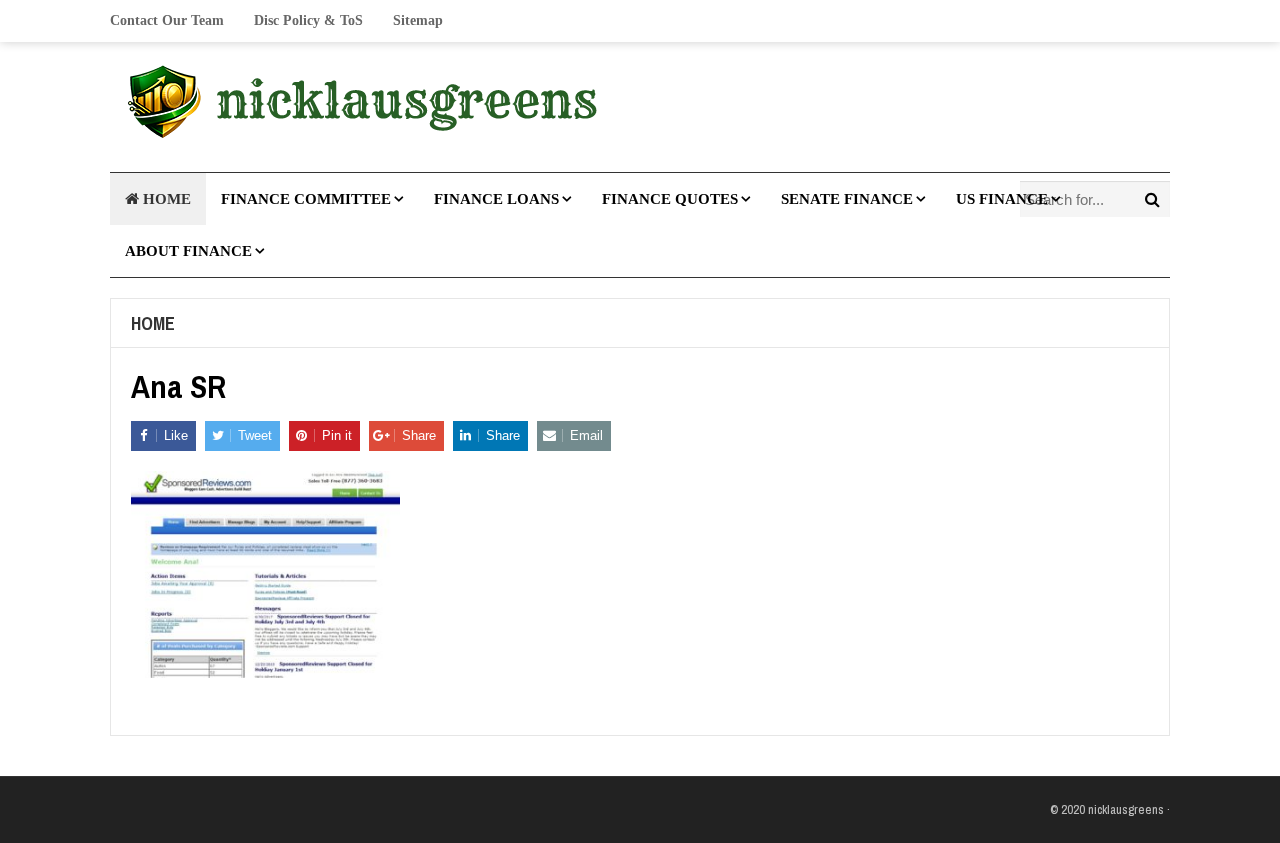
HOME (165, 199)
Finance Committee (306, 199)
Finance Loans (496, 199)
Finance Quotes (670, 199)
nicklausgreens (1126, 809)
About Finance (188, 251)
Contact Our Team (167, 20)
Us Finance (1002, 199)
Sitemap (418, 20)
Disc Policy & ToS (308, 20)
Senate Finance (847, 199)
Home (153, 323)
